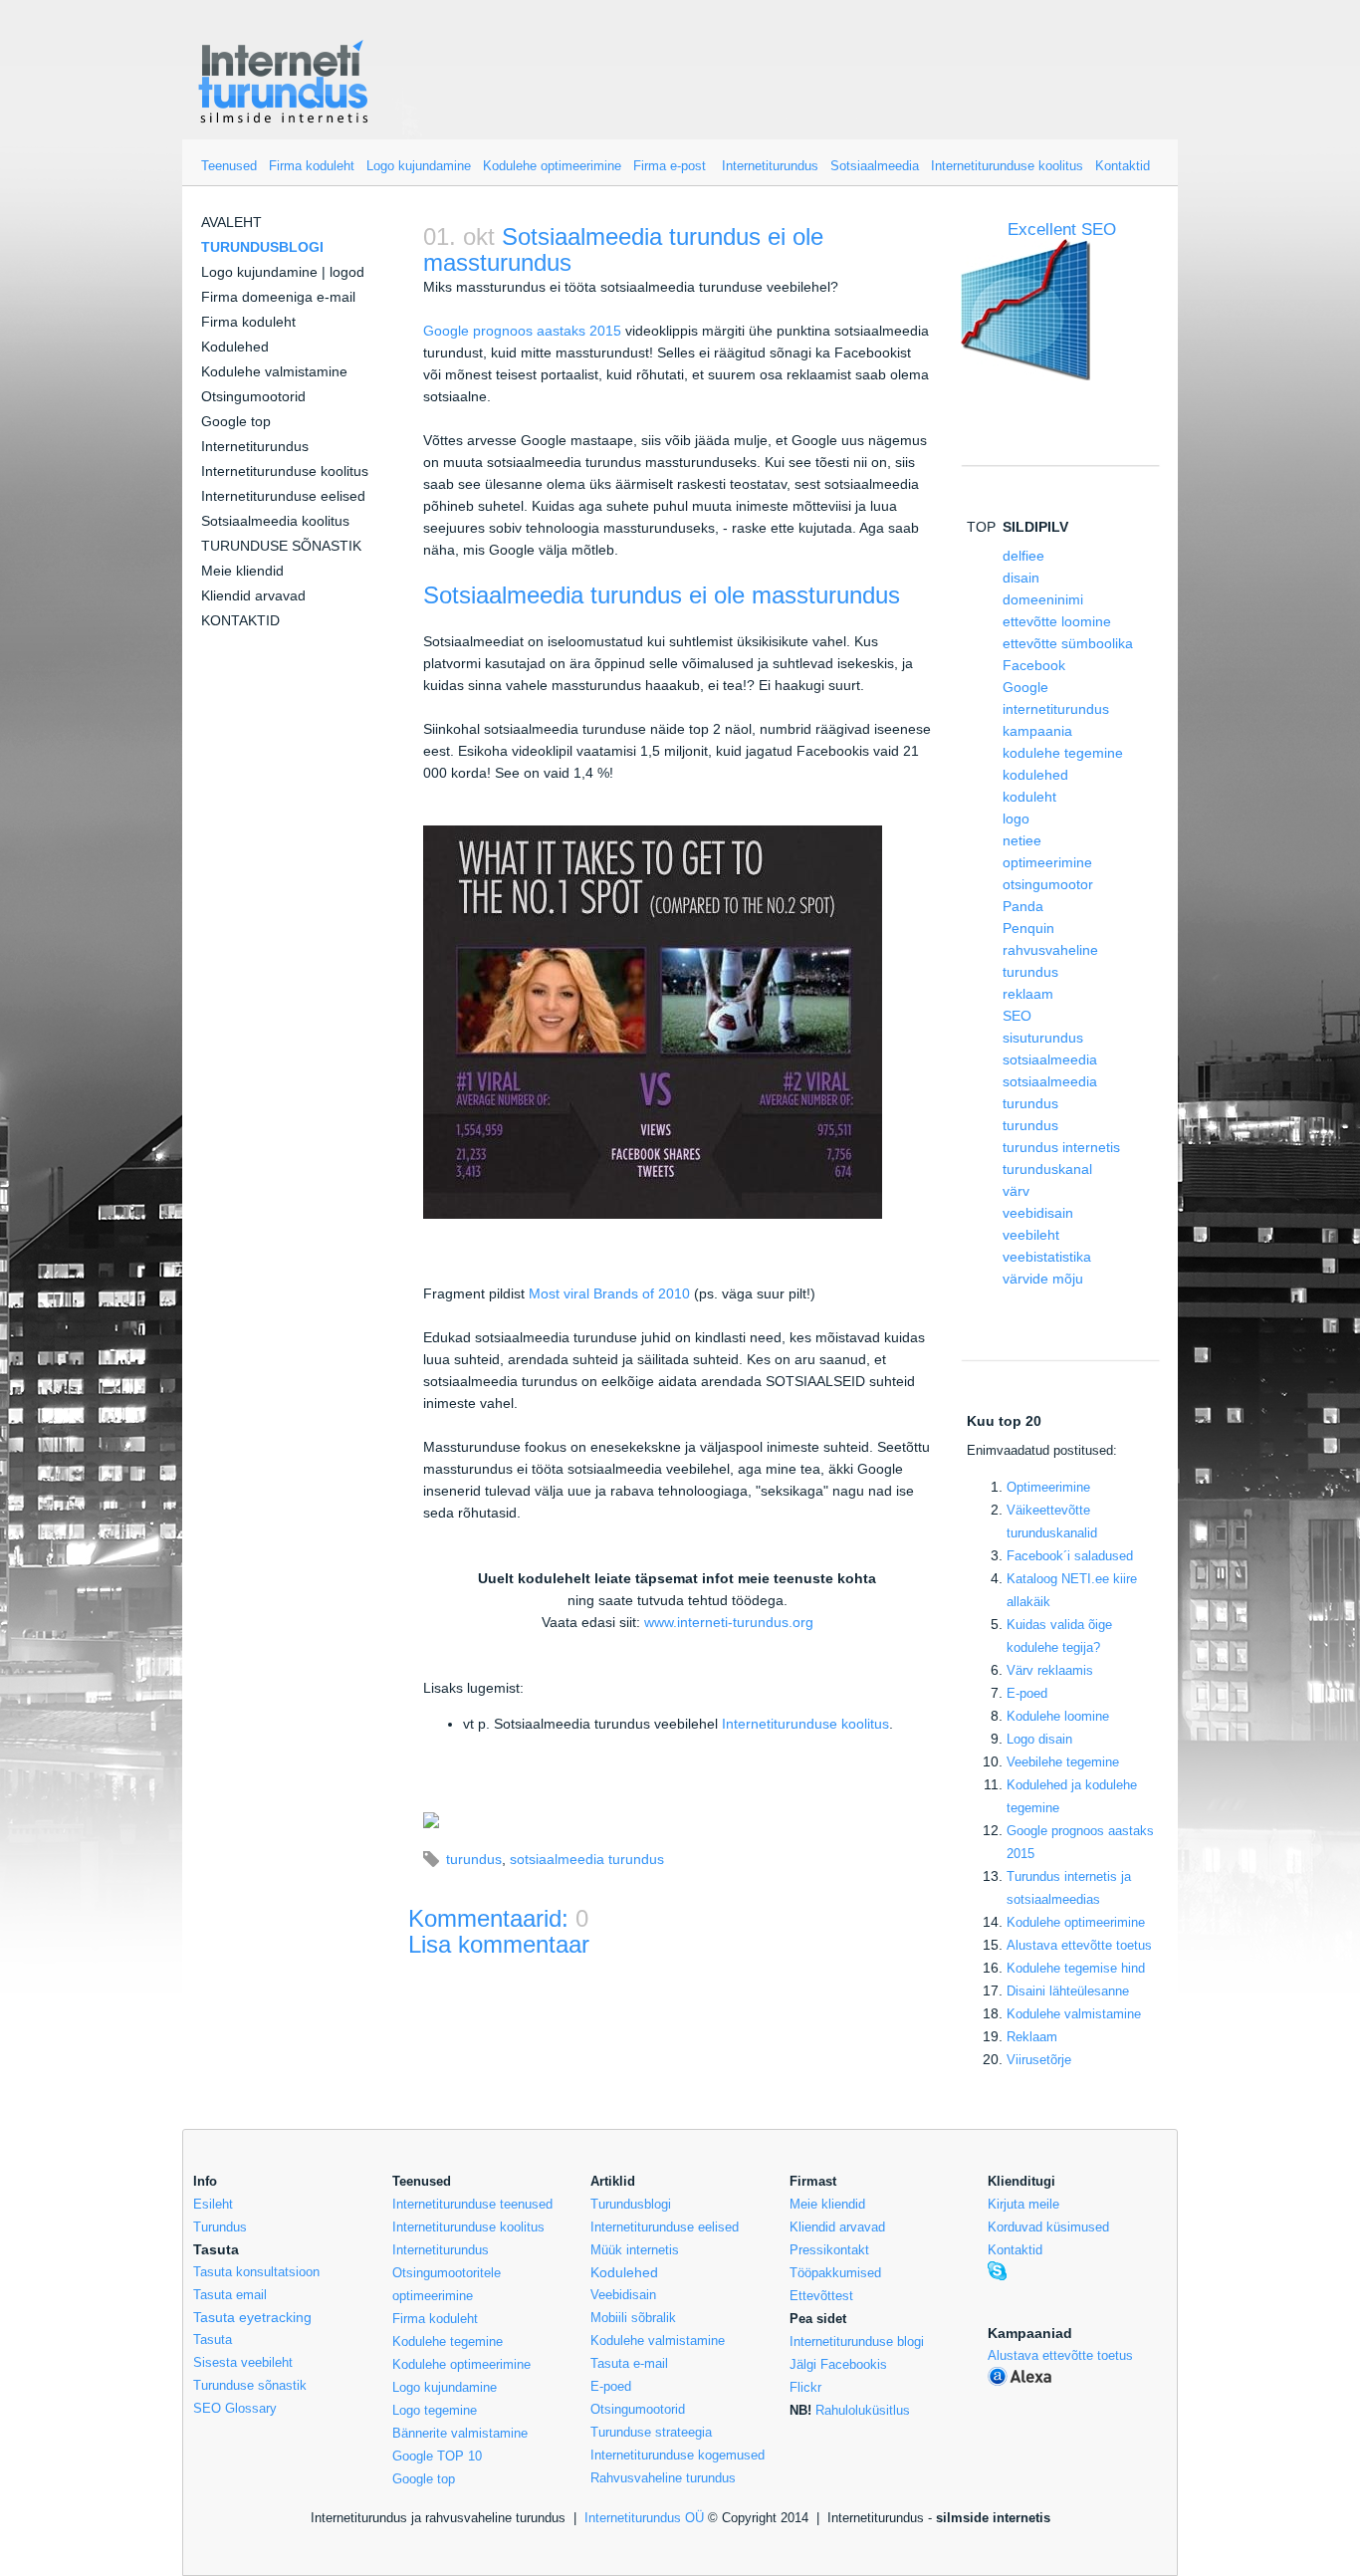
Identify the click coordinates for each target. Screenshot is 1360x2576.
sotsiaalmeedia (1050, 1059)
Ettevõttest (821, 2296)
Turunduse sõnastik (250, 2385)
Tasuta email (230, 2295)
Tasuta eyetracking (252, 2317)
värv (1016, 1191)
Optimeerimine (1048, 1487)
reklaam (1028, 994)
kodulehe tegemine (1063, 753)
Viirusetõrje (1039, 2060)
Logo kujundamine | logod (283, 272)
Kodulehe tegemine (448, 2342)
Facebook (1034, 665)
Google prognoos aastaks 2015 (522, 331)
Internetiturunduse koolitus (1007, 166)
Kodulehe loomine (1058, 1716)
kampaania (1037, 731)
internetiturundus (1056, 709)
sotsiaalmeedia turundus (587, 1859)
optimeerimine (1047, 862)
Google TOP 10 (437, 2456)
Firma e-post (670, 166)
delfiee (1023, 556)
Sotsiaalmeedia (875, 166)
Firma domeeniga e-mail (278, 297)
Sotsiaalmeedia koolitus (275, 521)
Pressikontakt (829, 2250)
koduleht (1029, 797)
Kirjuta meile (1023, 2204)
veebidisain (1038, 1213)
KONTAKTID (240, 620)
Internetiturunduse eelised (283, 496)
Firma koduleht (312, 166)
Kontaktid (1123, 166)
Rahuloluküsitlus (863, 2410)
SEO (1017, 1016)
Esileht (213, 2204)
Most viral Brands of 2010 (609, 1293)
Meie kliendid (242, 571)
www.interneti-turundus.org (729, 1622)
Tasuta (213, 2340)
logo (1016, 819)
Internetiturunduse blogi (857, 2342)
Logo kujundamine (419, 166)
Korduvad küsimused (1048, 2227)
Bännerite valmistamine (460, 2433)
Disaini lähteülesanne (1068, 1991)
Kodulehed (235, 347)
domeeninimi (1043, 599)
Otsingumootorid (253, 396)
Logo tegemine (435, 2410)
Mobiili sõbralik (633, 2318)
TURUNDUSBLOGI (262, 247)
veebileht (1031, 1235)
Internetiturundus (770, 166)
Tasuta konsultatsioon (256, 2272)
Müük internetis (635, 2250)
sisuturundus (1043, 1038)
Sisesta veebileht (243, 2362)
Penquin (1028, 928)
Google (1025, 687)
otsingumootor (1048, 884)
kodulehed (1035, 775)
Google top (236, 421)
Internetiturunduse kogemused (678, 2455)
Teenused (229, 166)
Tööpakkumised (835, 2273)
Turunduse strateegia (651, 2432)
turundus (474, 1859)
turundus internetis (1061, 1147)
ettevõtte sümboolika (1068, 643)
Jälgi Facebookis (838, 2364)
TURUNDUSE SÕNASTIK (281, 546)
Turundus (220, 2227)
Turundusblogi (631, 2204)
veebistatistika (1047, 1257)
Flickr (805, 2387)
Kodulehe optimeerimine (552, 166)
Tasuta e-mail (629, 2363)
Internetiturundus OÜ (644, 2518)
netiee (1022, 840)
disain (1021, 578)
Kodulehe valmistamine (274, 371)
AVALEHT (231, 222)
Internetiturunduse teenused (472, 2204)
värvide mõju (1043, 1279)
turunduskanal (1047, 1169)
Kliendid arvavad (253, 595)
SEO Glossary (235, 2408)
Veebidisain (623, 2295)
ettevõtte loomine (1057, 621)
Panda (1023, 906)
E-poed (1027, 1693)
